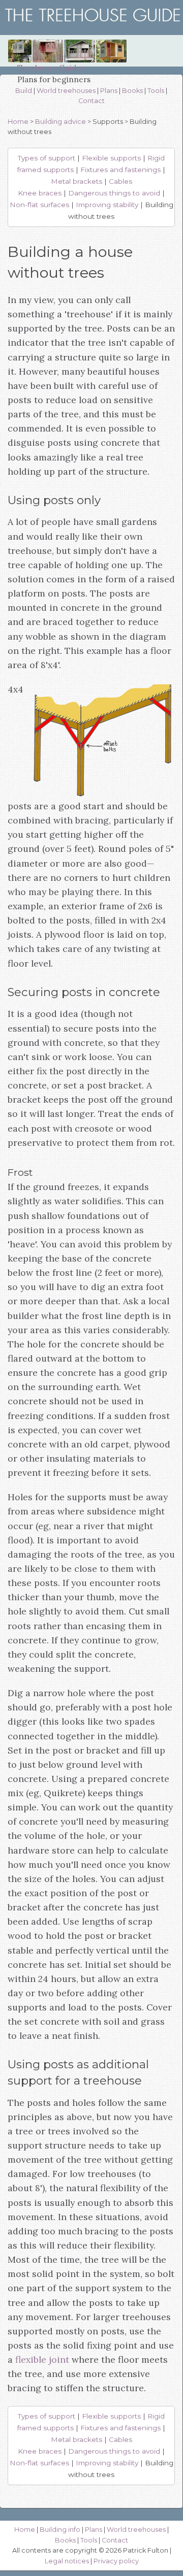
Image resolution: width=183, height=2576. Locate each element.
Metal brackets (77, 181)
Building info (60, 2530)
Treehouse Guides (51, 68)
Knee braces (40, 193)
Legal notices (67, 2561)
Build (24, 91)
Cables (120, 181)
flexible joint (42, 2359)
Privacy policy (116, 2561)
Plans (109, 91)
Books (132, 91)
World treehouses (66, 91)
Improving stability (107, 205)
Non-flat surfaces (39, 205)
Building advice (60, 122)
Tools (156, 91)
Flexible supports (111, 158)
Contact (91, 101)
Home (18, 122)
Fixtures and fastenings (120, 170)
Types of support (47, 158)
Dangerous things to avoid (114, 193)
